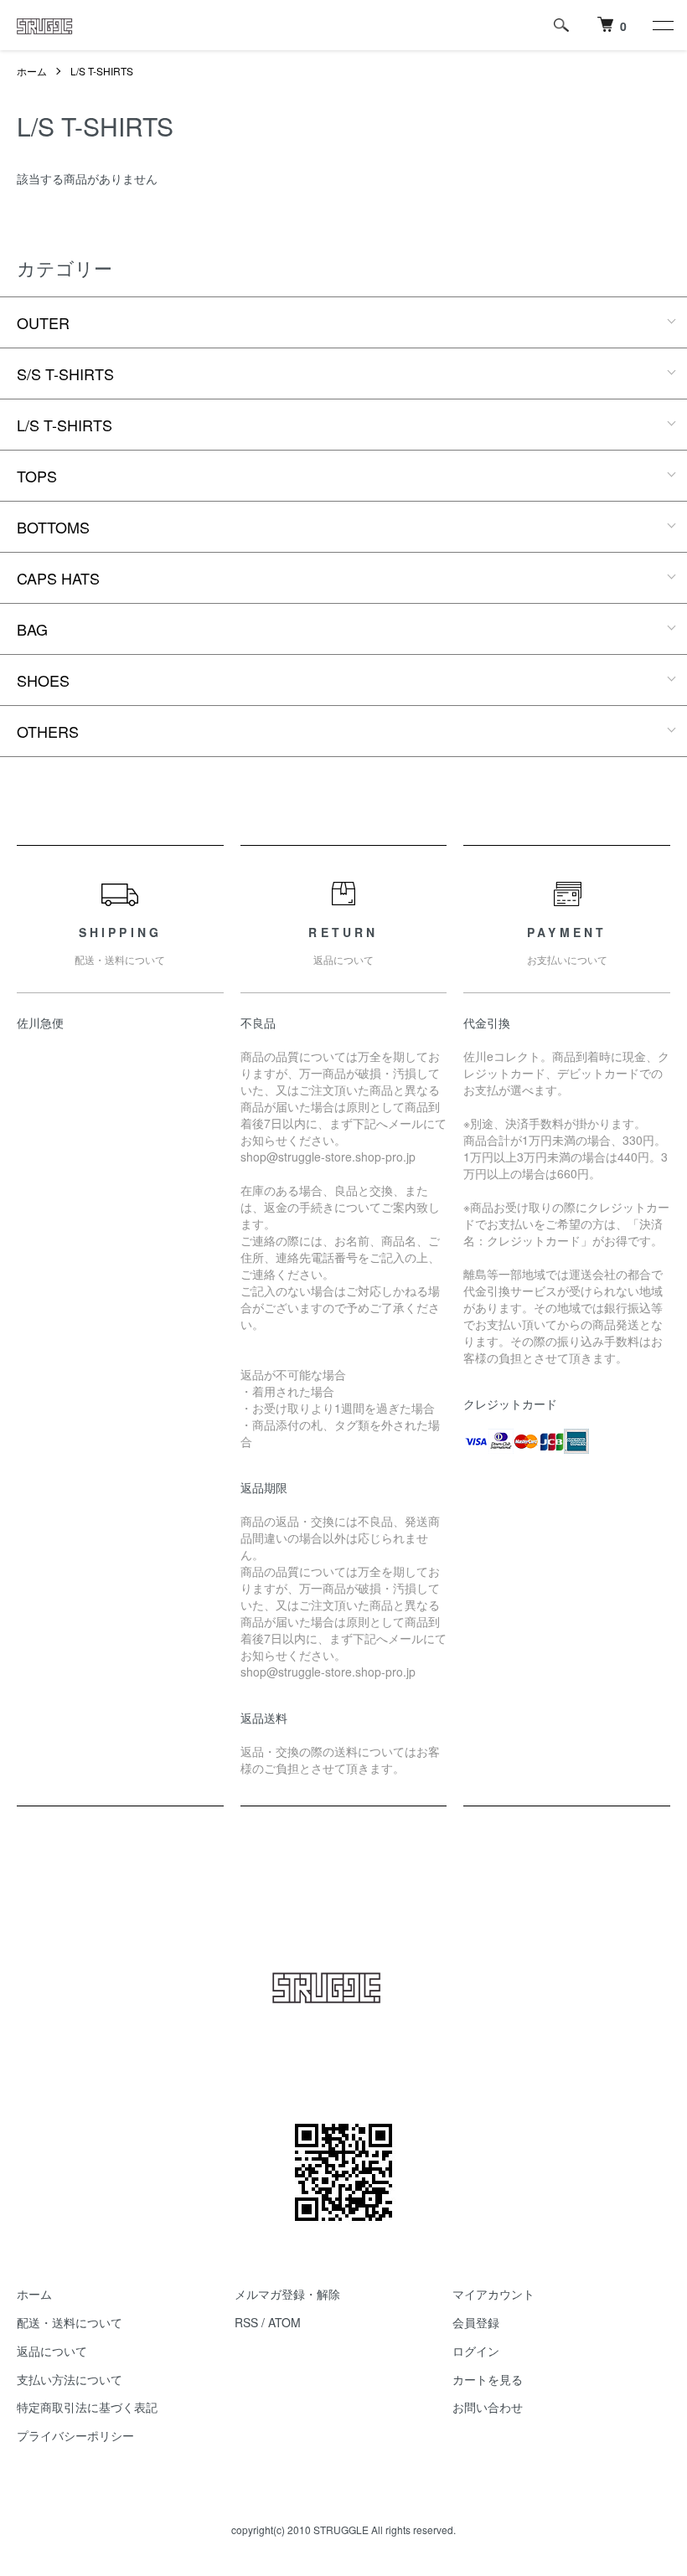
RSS (246, 2322)
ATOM (284, 2322)
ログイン (476, 2351)
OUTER (43, 322)
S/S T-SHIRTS (65, 374)
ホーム (32, 71)
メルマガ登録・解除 (287, 2294)
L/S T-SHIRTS (102, 71)
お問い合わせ (488, 2407)
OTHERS (48, 731)
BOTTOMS (53, 527)
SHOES (43, 680)
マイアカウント (493, 2294)
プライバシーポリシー (75, 2435)
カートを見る (488, 2379)
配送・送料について (70, 2322)
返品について (52, 2351)
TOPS (37, 476)
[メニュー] (662, 25)
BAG (32, 629)
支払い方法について (70, 2379)
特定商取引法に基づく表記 (87, 2407)
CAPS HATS (58, 578)
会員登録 (476, 2322)
